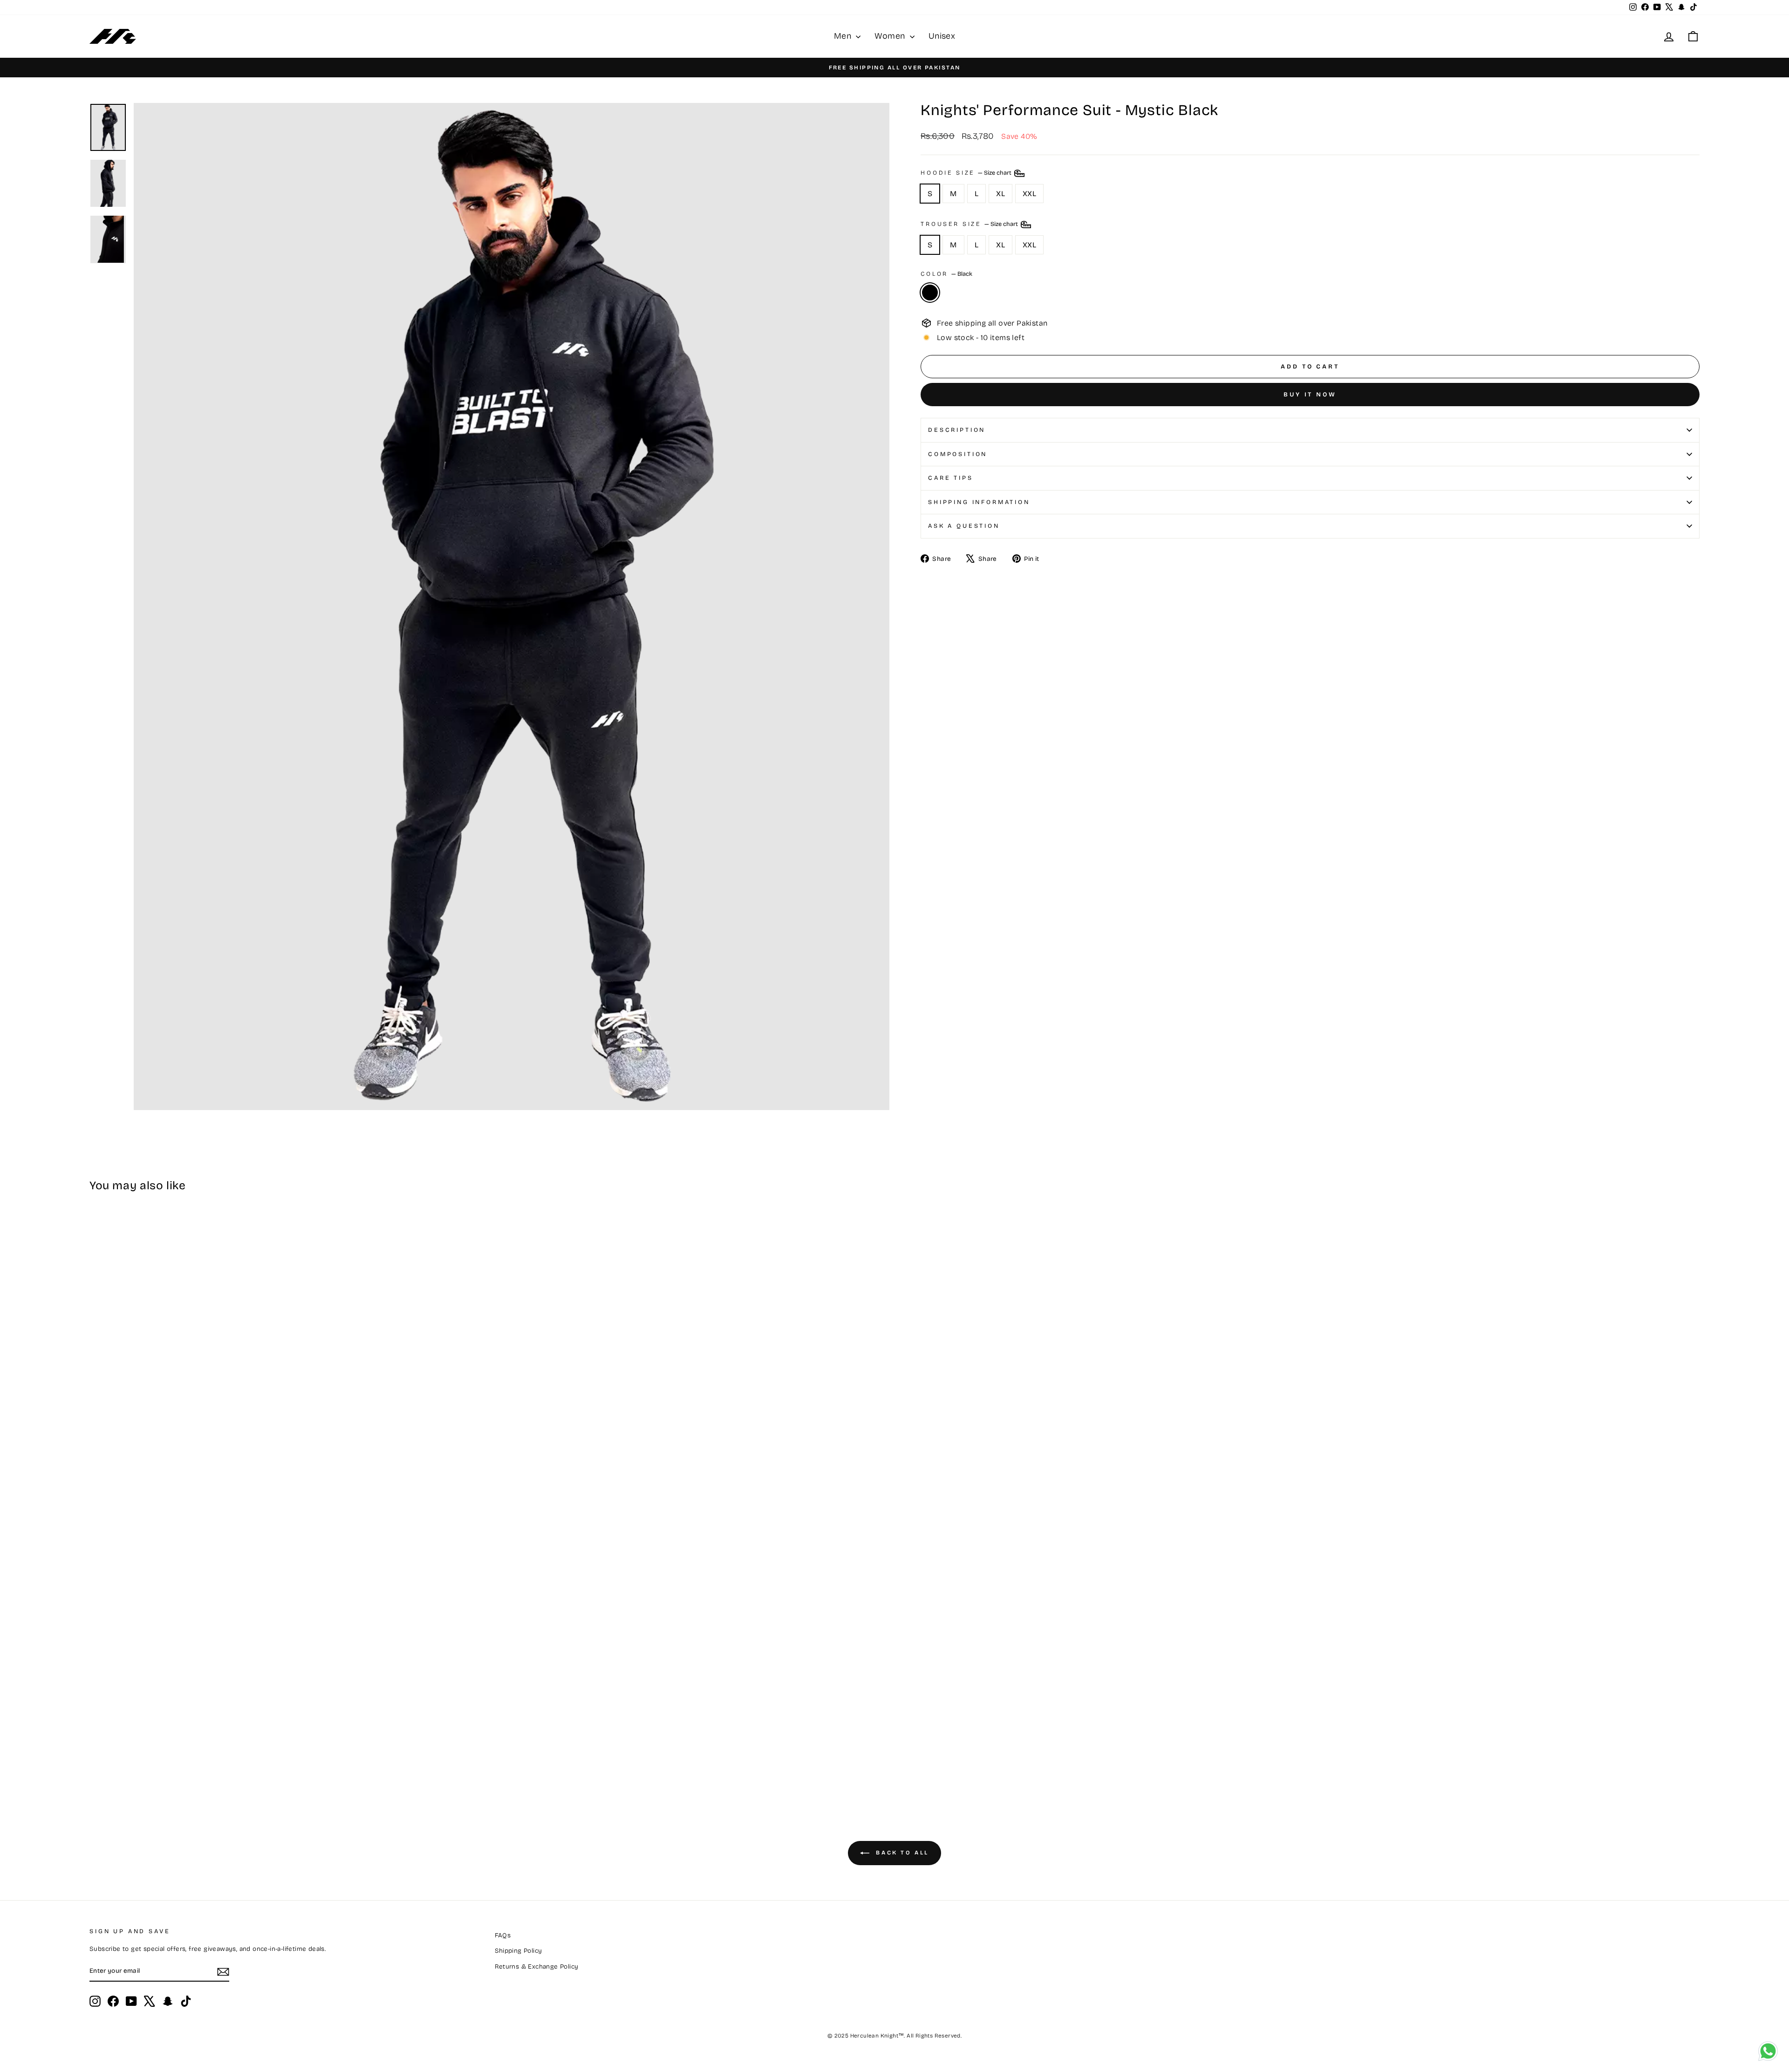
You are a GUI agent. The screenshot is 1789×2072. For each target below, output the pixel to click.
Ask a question (964, 526)
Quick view (287, 1730)
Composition (958, 454)
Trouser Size (970, 224)
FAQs (503, 1935)
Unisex (942, 36)
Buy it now (1310, 395)
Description (957, 430)
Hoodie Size (967, 173)
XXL (1029, 194)
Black (930, 293)
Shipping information (979, 502)
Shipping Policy (519, 1951)
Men (844, 36)
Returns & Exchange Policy (537, 1966)
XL (1000, 194)
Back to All (901, 1853)
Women (891, 36)
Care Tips (951, 478)
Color (946, 274)
